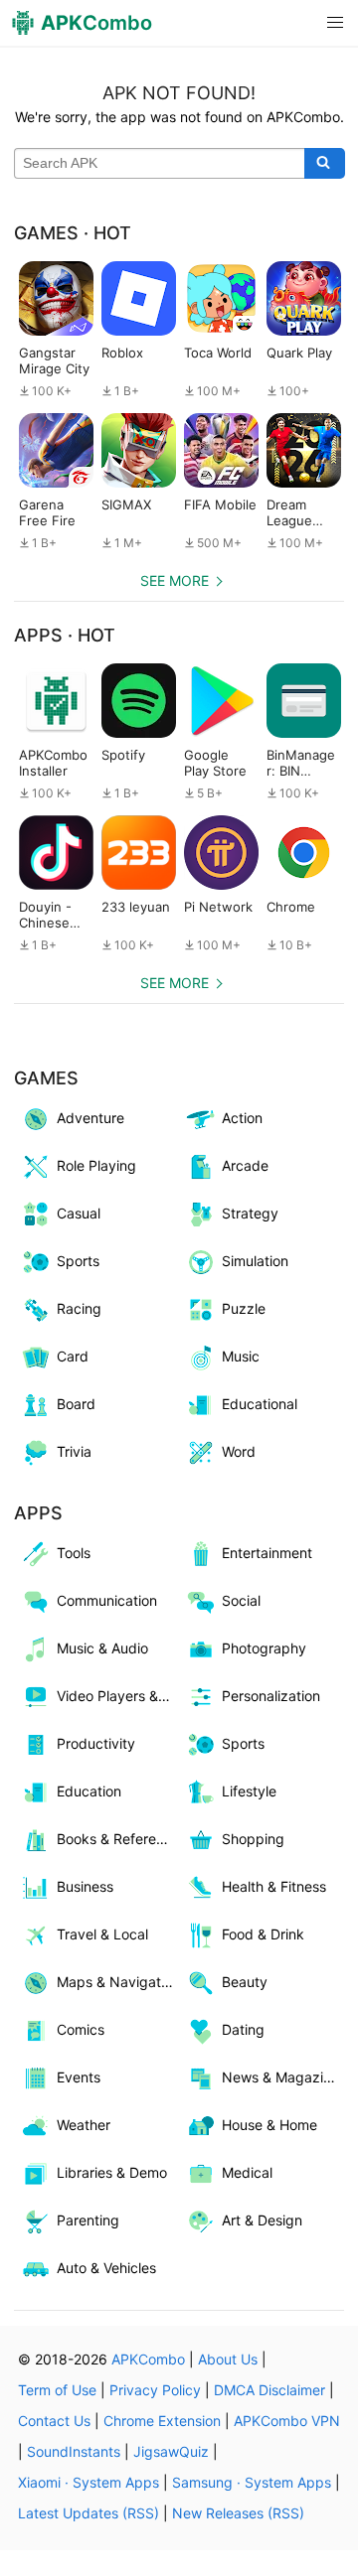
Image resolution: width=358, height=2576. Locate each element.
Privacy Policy (155, 2390)
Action (242, 1118)
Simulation (255, 1261)
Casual (79, 1213)
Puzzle (244, 1308)
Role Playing (96, 1165)
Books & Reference (118, 1839)
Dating (243, 2029)
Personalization (271, 1696)
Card (73, 1356)
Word (239, 1451)
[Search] (325, 164)
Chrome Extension (162, 2421)
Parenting (88, 2220)
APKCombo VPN (287, 2421)
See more (175, 580)
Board (76, 1404)
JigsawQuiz (171, 2451)
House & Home (269, 2125)
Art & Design (262, 2220)
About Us (228, 2359)
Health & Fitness (274, 1886)
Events (79, 2077)
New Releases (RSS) (238, 2513)
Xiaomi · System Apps (89, 2482)
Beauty (245, 1982)
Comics (81, 2029)
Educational (260, 1404)
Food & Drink (263, 1934)
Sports (78, 1261)
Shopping (253, 1839)
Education (89, 1791)
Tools (74, 1553)
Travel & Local (102, 1934)
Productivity (96, 1743)
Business (85, 1886)
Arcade (245, 1165)
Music (241, 1356)
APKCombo (148, 2359)
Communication (107, 1600)
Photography (264, 1648)
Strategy (250, 1213)
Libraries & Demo (112, 2172)
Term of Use (57, 2390)
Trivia (74, 1451)
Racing (79, 1308)
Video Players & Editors (118, 1696)
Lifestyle (249, 1791)
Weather (84, 2125)
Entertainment (267, 1553)
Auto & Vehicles (106, 2268)
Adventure (90, 1118)
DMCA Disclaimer (269, 2390)
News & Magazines (283, 2077)
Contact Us (54, 2421)
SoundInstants (74, 2451)
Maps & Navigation (118, 1982)
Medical (247, 2172)
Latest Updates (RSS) (89, 2513)
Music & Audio (102, 1648)
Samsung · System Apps (252, 2482)
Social (241, 1600)
